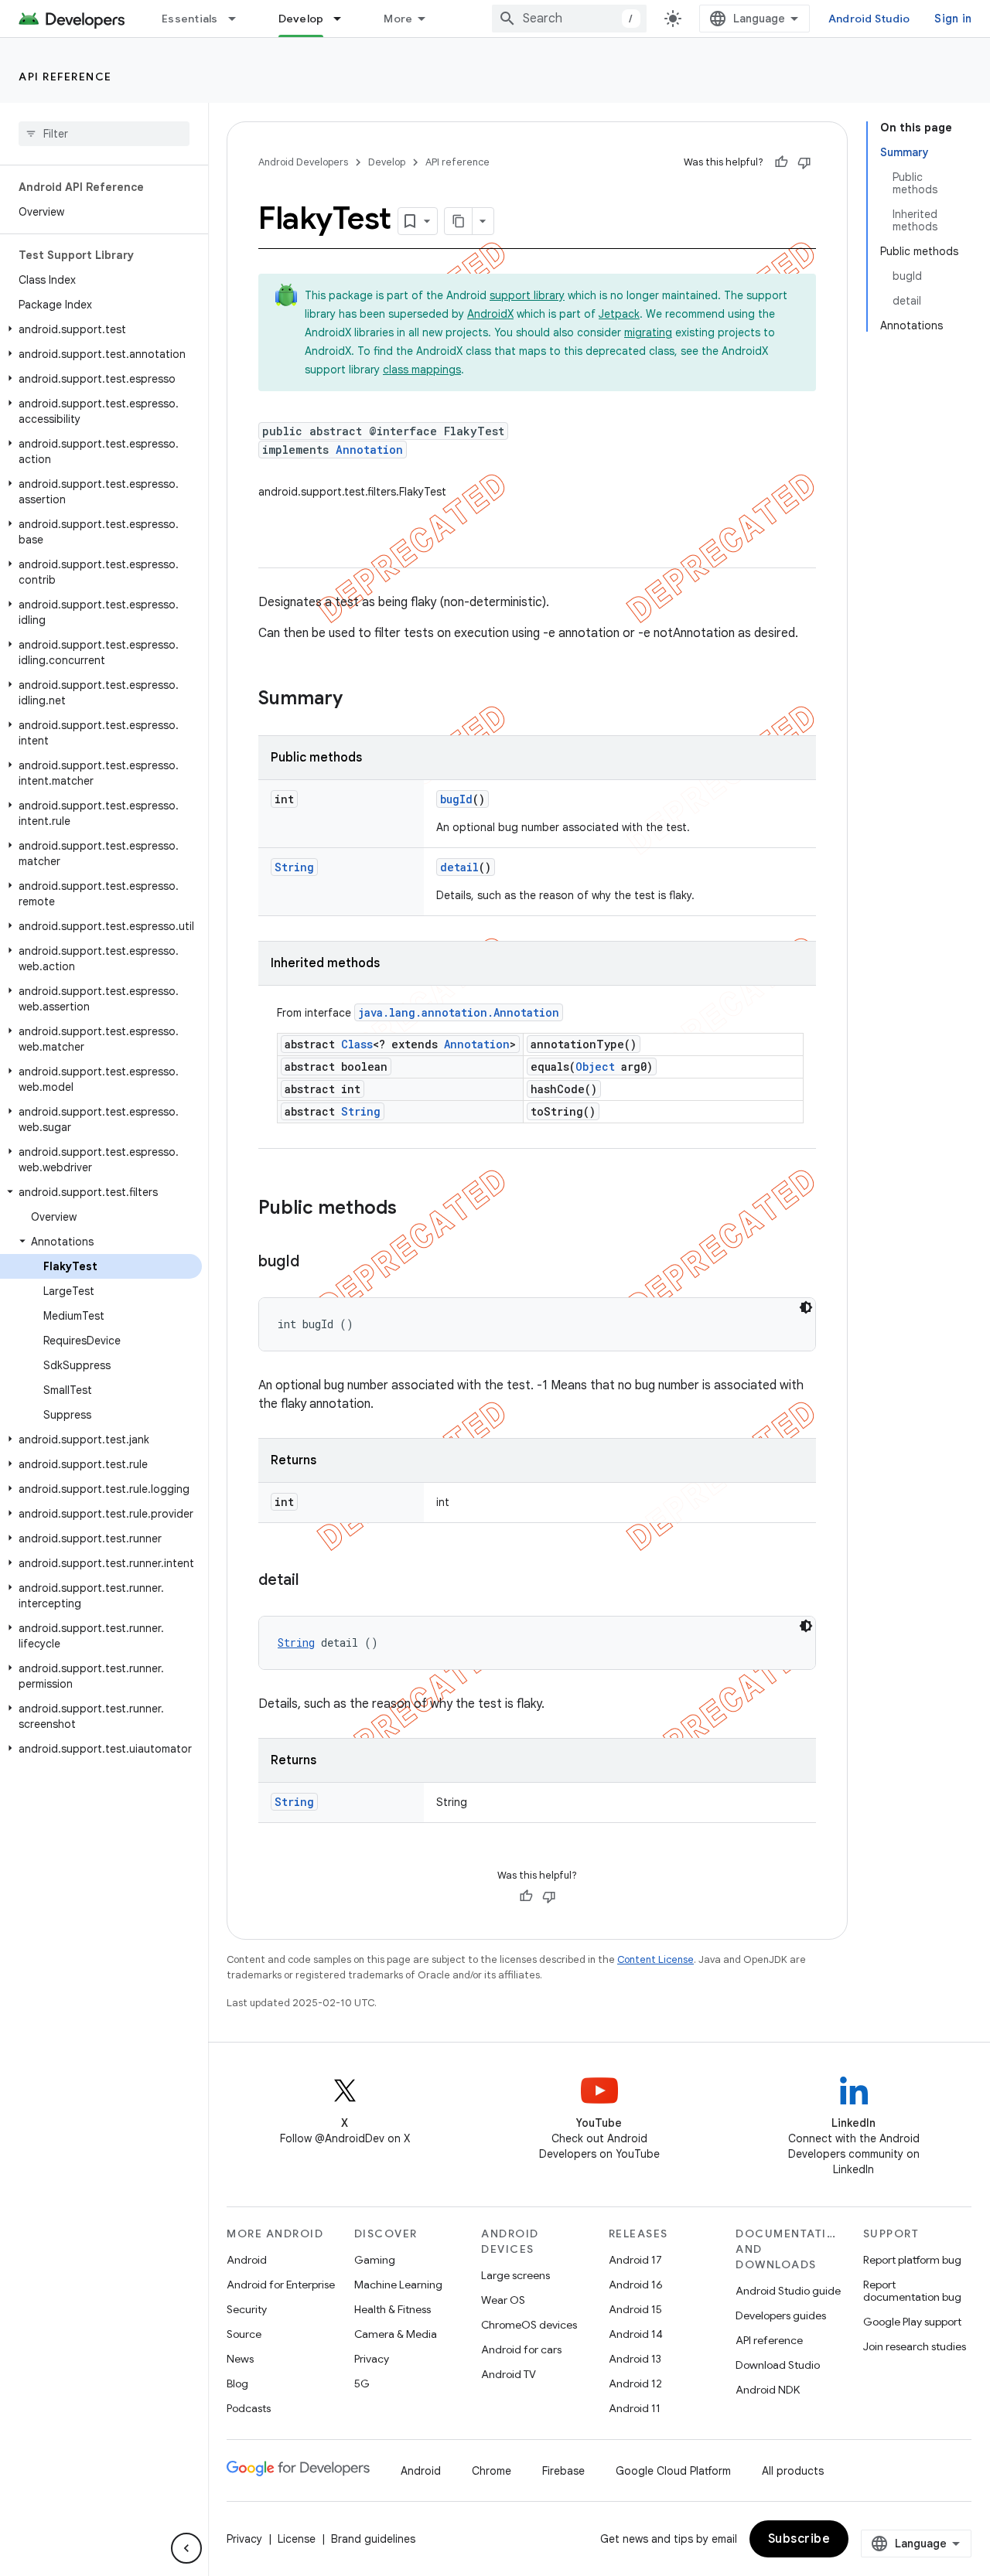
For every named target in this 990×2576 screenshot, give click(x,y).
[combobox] (569, 19)
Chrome (492, 2471)
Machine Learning (398, 2285)
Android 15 (635, 2309)
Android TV (509, 2374)
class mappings (422, 370)
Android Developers (303, 162)
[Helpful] (781, 162)
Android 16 (636, 2285)
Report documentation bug (912, 2291)
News (240, 2359)
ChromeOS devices (529, 2325)
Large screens (515, 2275)
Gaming (375, 2260)
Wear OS (503, 2300)
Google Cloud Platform (673, 2471)
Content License (655, 1959)
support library (527, 295)
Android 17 (635, 2260)
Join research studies (915, 2346)
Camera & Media (396, 2334)
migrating (648, 332)
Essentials (190, 19)
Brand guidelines (373, 2539)
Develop (301, 19)
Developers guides (781, 2315)
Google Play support (912, 2322)
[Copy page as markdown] (459, 221)
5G (362, 2383)
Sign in (953, 19)
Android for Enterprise (281, 2285)
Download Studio (778, 2365)
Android (247, 2260)
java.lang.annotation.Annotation (459, 1012)
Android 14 (636, 2334)
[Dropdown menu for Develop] (344, 19)
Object (595, 1067)
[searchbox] (104, 134)
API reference (65, 77)
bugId (456, 799)
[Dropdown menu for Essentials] (239, 19)
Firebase (563, 2471)
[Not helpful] (804, 162)
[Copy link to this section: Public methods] (412, 1209)
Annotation (369, 450)
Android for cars (521, 2349)
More (398, 19)
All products (793, 2471)
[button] (101, 329)
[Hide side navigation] (186, 2548)
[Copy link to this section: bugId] (315, 1262)
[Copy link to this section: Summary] (358, 700)
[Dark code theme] (806, 1307)
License (297, 2539)
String (294, 867)
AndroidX (490, 314)
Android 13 (635, 2359)
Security (247, 2309)
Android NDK (768, 2390)
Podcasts (249, 2408)
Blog (237, 2383)
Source (244, 2334)
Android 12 (635, 2383)
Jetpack (619, 314)
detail (459, 867)
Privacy (372, 2359)
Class (357, 1044)
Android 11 (635, 2408)
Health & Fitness (393, 2309)
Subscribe (799, 2539)
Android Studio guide (788, 2291)
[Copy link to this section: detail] (314, 1581)
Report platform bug (912, 2260)
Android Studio (869, 19)
